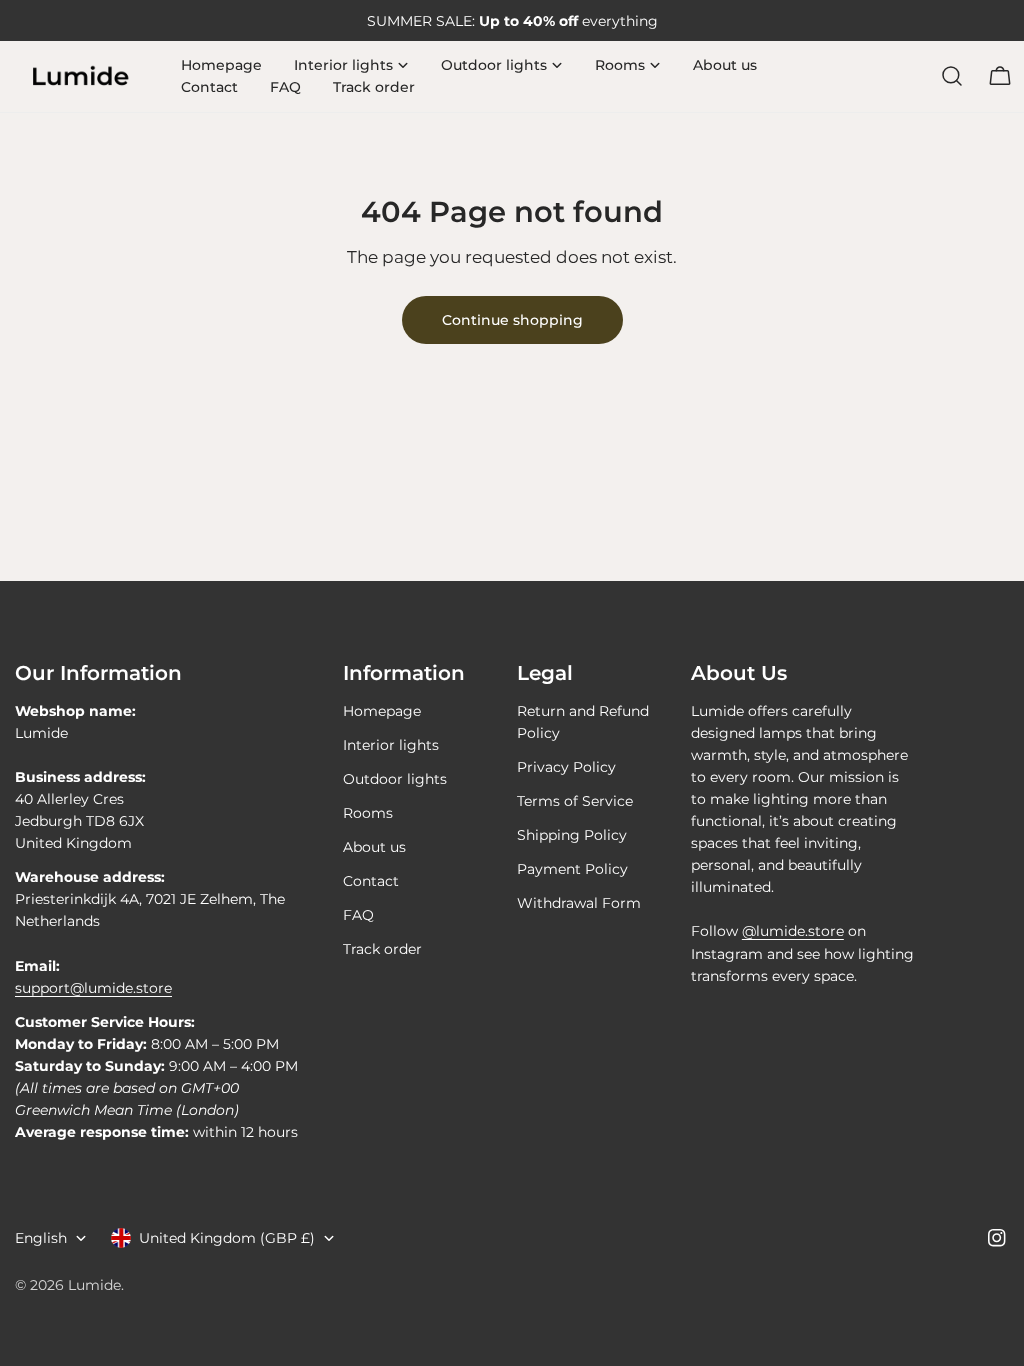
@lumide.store (793, 931)
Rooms (368, 813)
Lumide (94, 1285)
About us (374, 847)
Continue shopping (512, 320)
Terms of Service (575, 801)
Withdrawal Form (579, 903)
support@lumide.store (93, 988)
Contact (371, 881)
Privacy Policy (566, 767)
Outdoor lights (395, 779)
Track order (382, 949)
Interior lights (391, 745)
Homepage (382, 711)
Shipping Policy (572, 835)
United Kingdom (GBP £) (227, 1238)
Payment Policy (572, 869)
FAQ (358, 915)
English (41, 1238)
